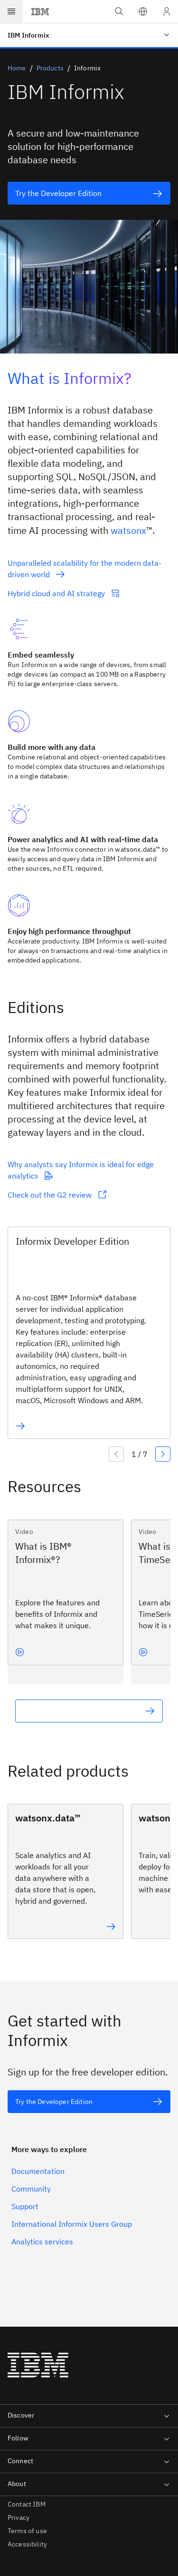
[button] (143, 11)
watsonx (128, 530)
